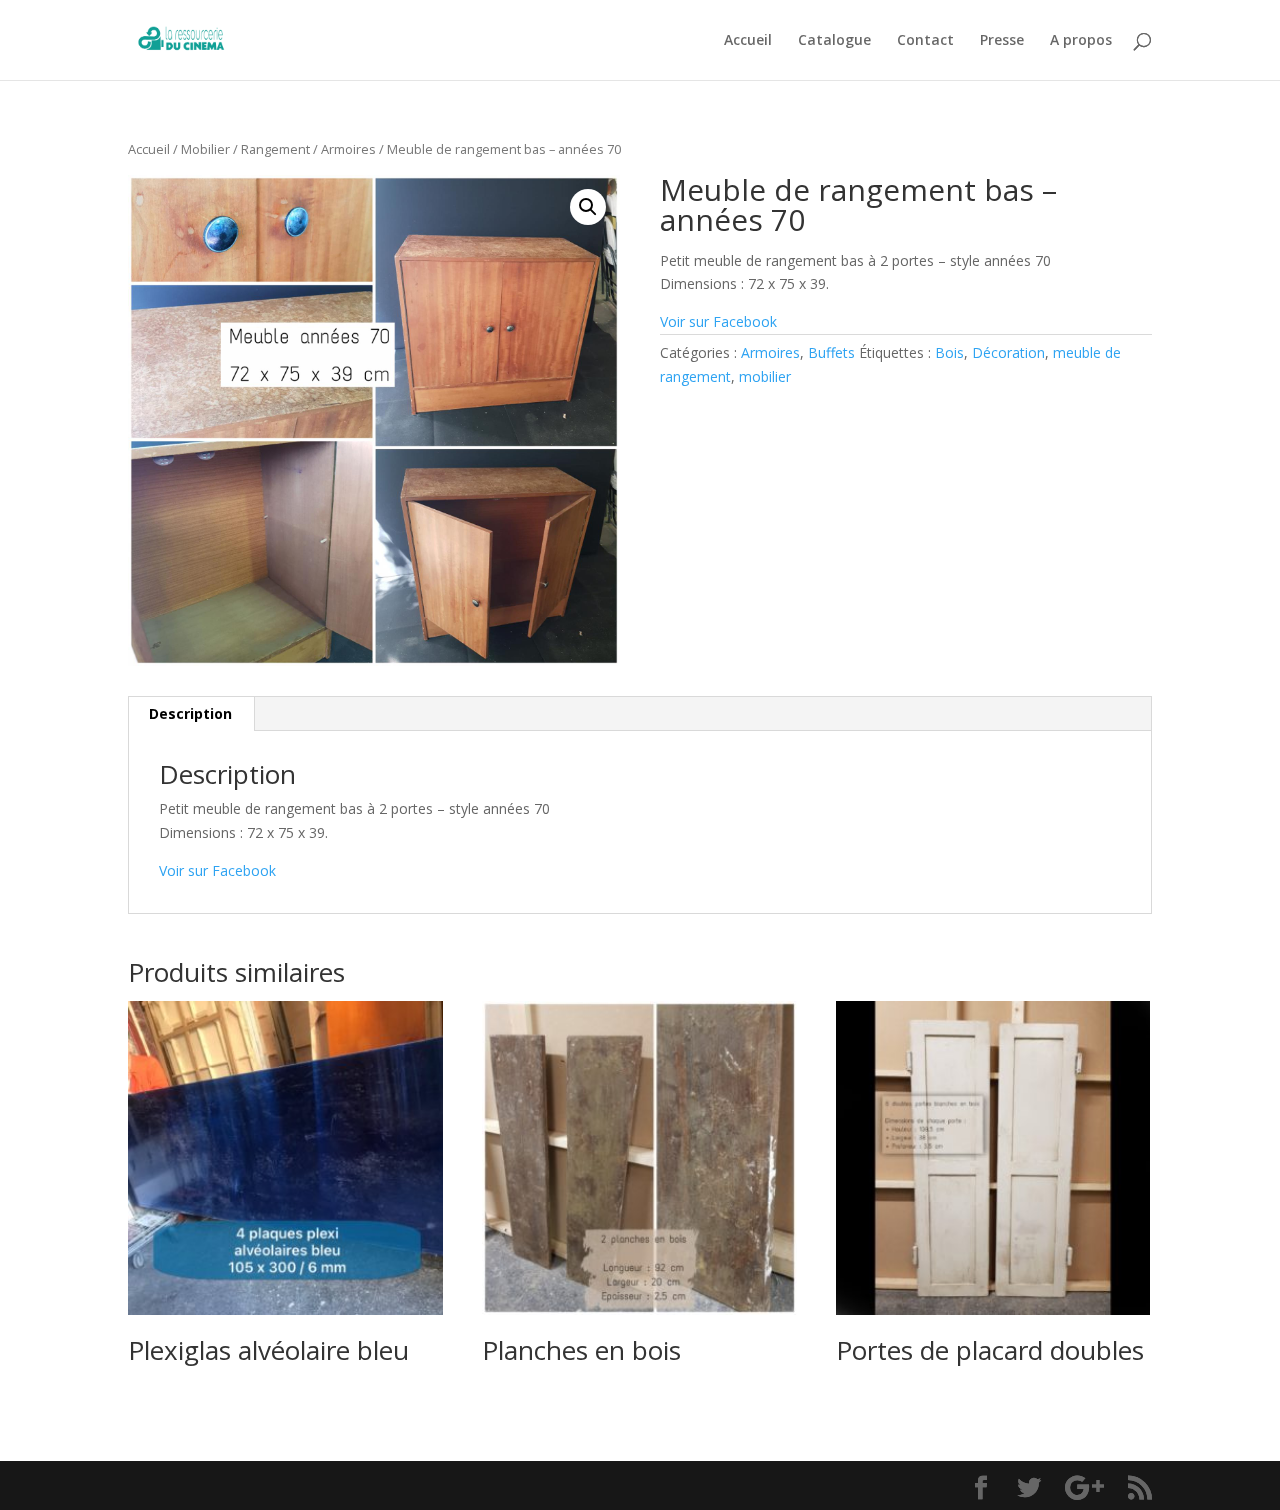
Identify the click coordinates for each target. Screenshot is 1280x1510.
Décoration (1008, 352)
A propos (1081, 41)
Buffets (831, 352)
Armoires (348, 149)
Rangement (275, 149)
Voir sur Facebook (718, 321)
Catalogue (834, 41)
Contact (925, 41)
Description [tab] (190, 713)
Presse (1002, 41)
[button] (588, 207)
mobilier (765, 376)
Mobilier (205, 149)
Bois (949, 352)
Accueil (748, 41)
